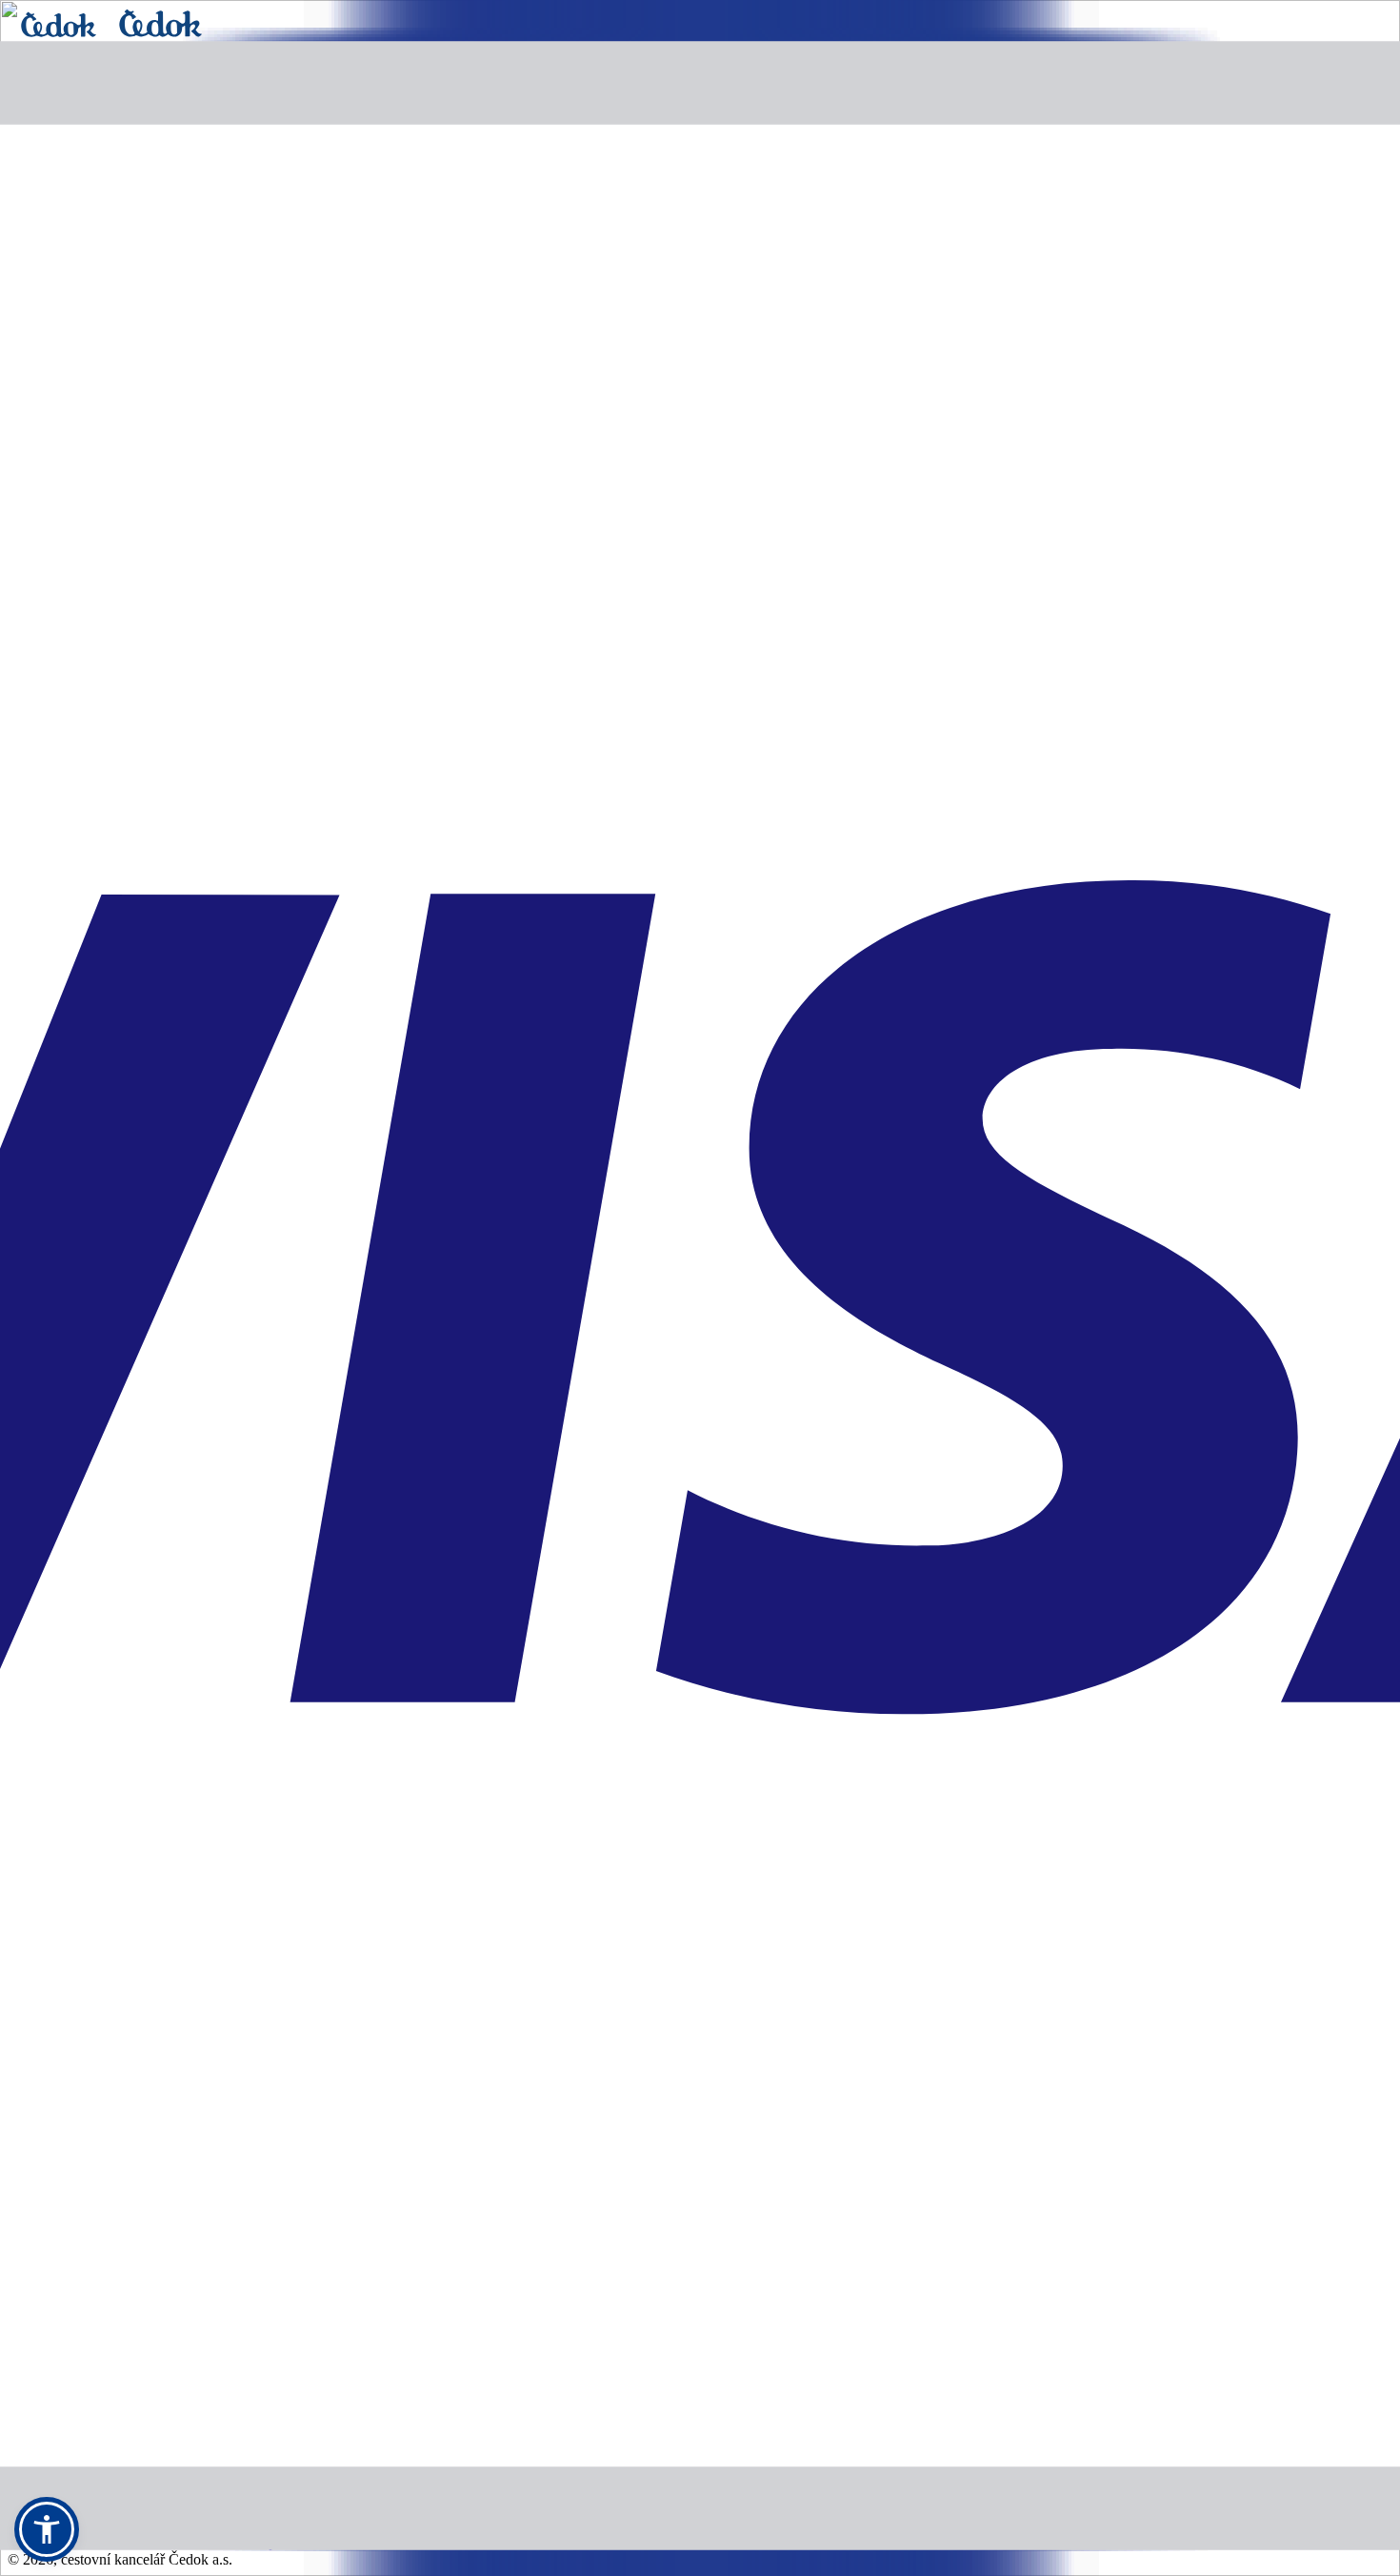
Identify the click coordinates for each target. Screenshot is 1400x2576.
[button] (47, 2529)
